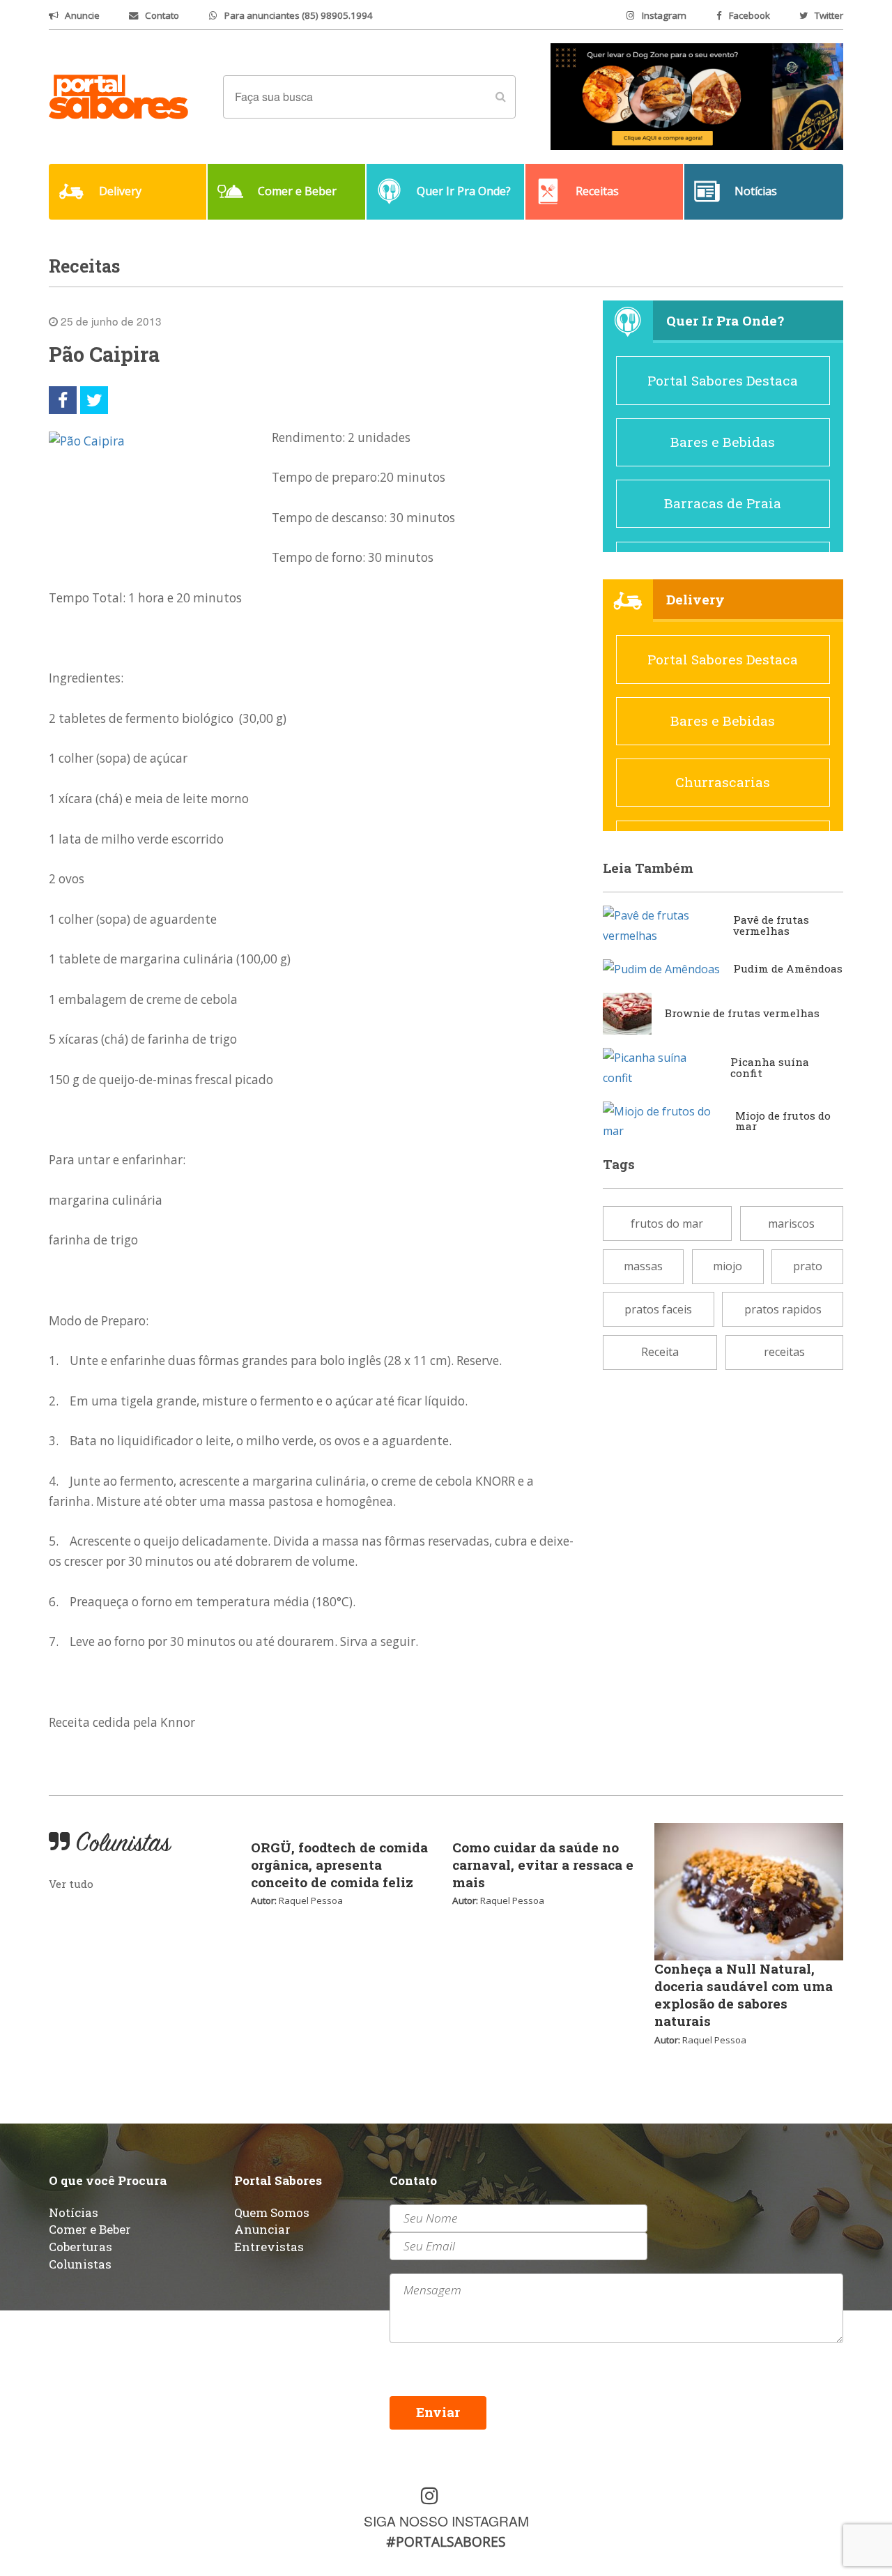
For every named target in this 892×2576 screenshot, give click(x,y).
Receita (660, 1352)
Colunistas (80, 2264)
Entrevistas (269, 2247)
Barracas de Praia (723, 503)
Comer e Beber (90, 2229)
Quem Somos (272, 2212)
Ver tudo (71, 1884)
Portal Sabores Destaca (723, 380)
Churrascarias (723, 782)
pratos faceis (658, 1309)
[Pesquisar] (500, 97)
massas (643, 1266)
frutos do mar (667, 1224)
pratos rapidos (783, 1309)
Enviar (438, 2412)
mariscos (791, 1224)
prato (808, 1266)
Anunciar (262, 2229)
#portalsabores (446, 2541)
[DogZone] (697, 96)
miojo (728, 1266)
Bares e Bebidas (723, 442)
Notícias (74, 2212)
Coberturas (80, 2247)
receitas (784, 1352)
